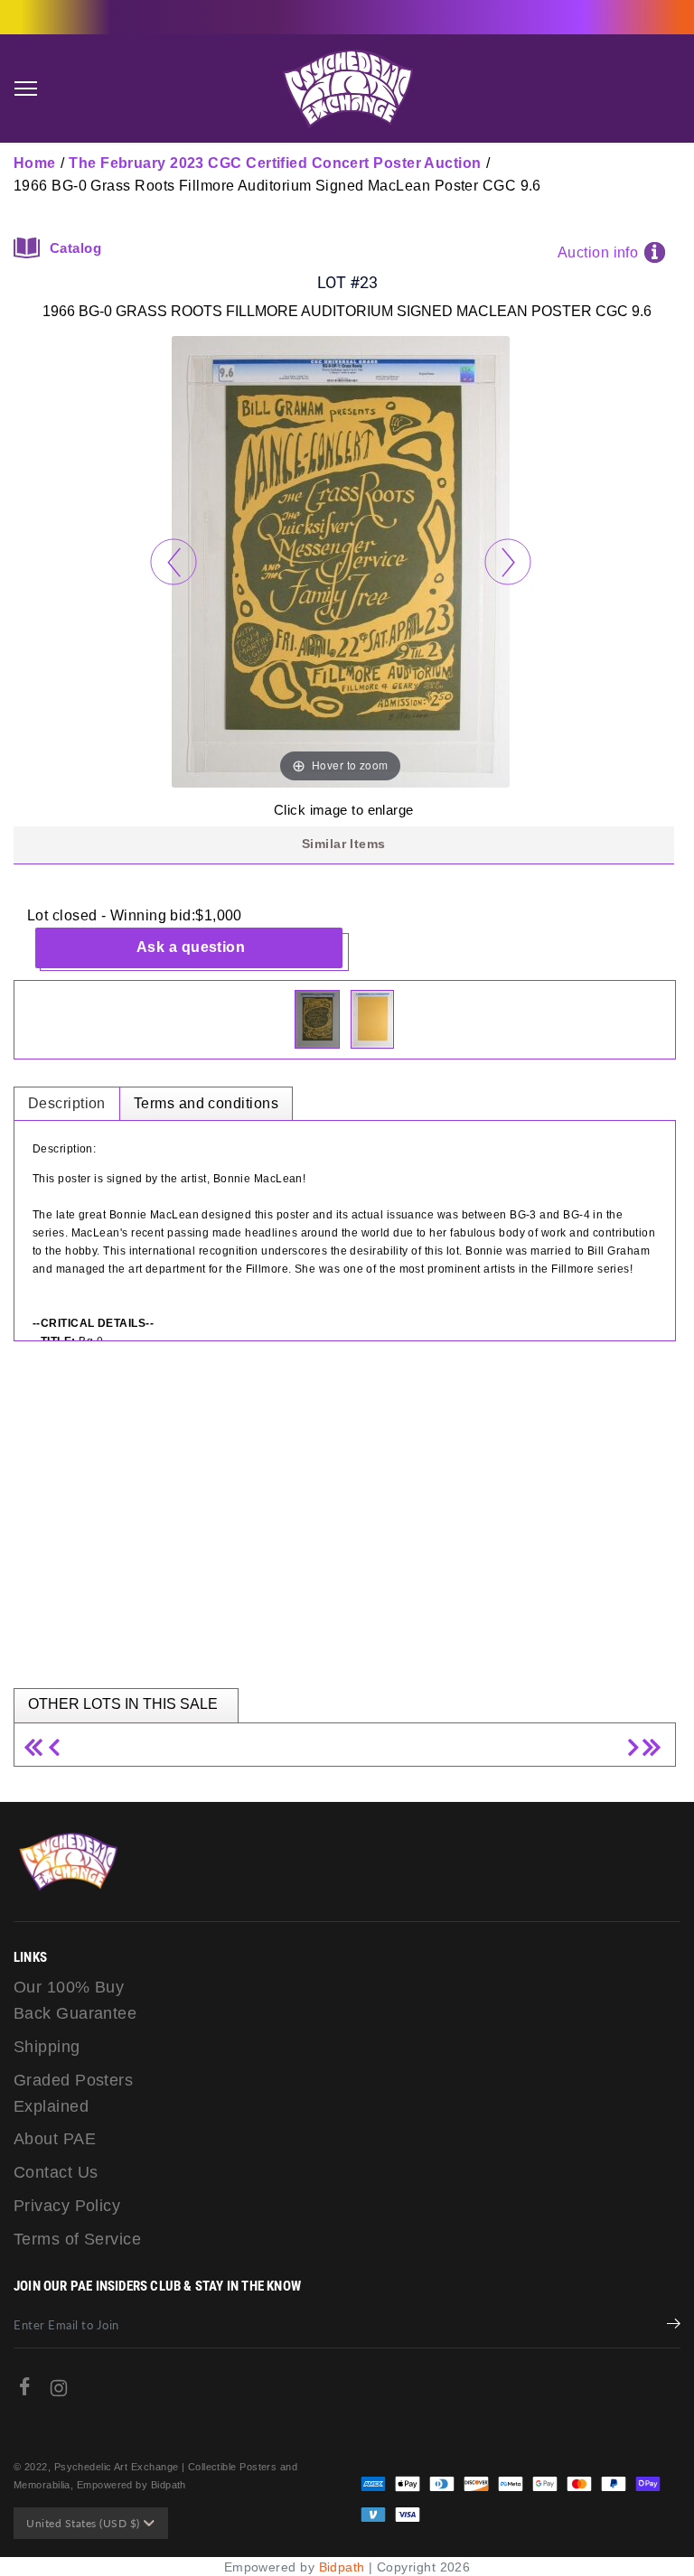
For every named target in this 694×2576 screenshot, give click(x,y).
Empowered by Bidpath (131, 2485)
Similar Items (344, 844)
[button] (25, 89)
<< (40, 1740)
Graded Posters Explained (73, 2093)
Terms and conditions (206, 1103)
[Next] (507, 561)
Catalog (75, 248)
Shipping (47, 2047)
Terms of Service (77, 2239)
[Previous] (173, 561)
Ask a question (191, 947)
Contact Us (56, 2172)
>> (649, 1740)
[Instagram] (59, 2392)
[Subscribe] (674, 2326)
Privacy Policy (67, 2206)
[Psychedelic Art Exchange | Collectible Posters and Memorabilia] (347, 89)
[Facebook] (24, 2390)
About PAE (55, 2139)
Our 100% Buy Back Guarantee (75, 2000)
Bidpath (342, 2567)
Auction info (598, 252)
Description (67, 1103)
